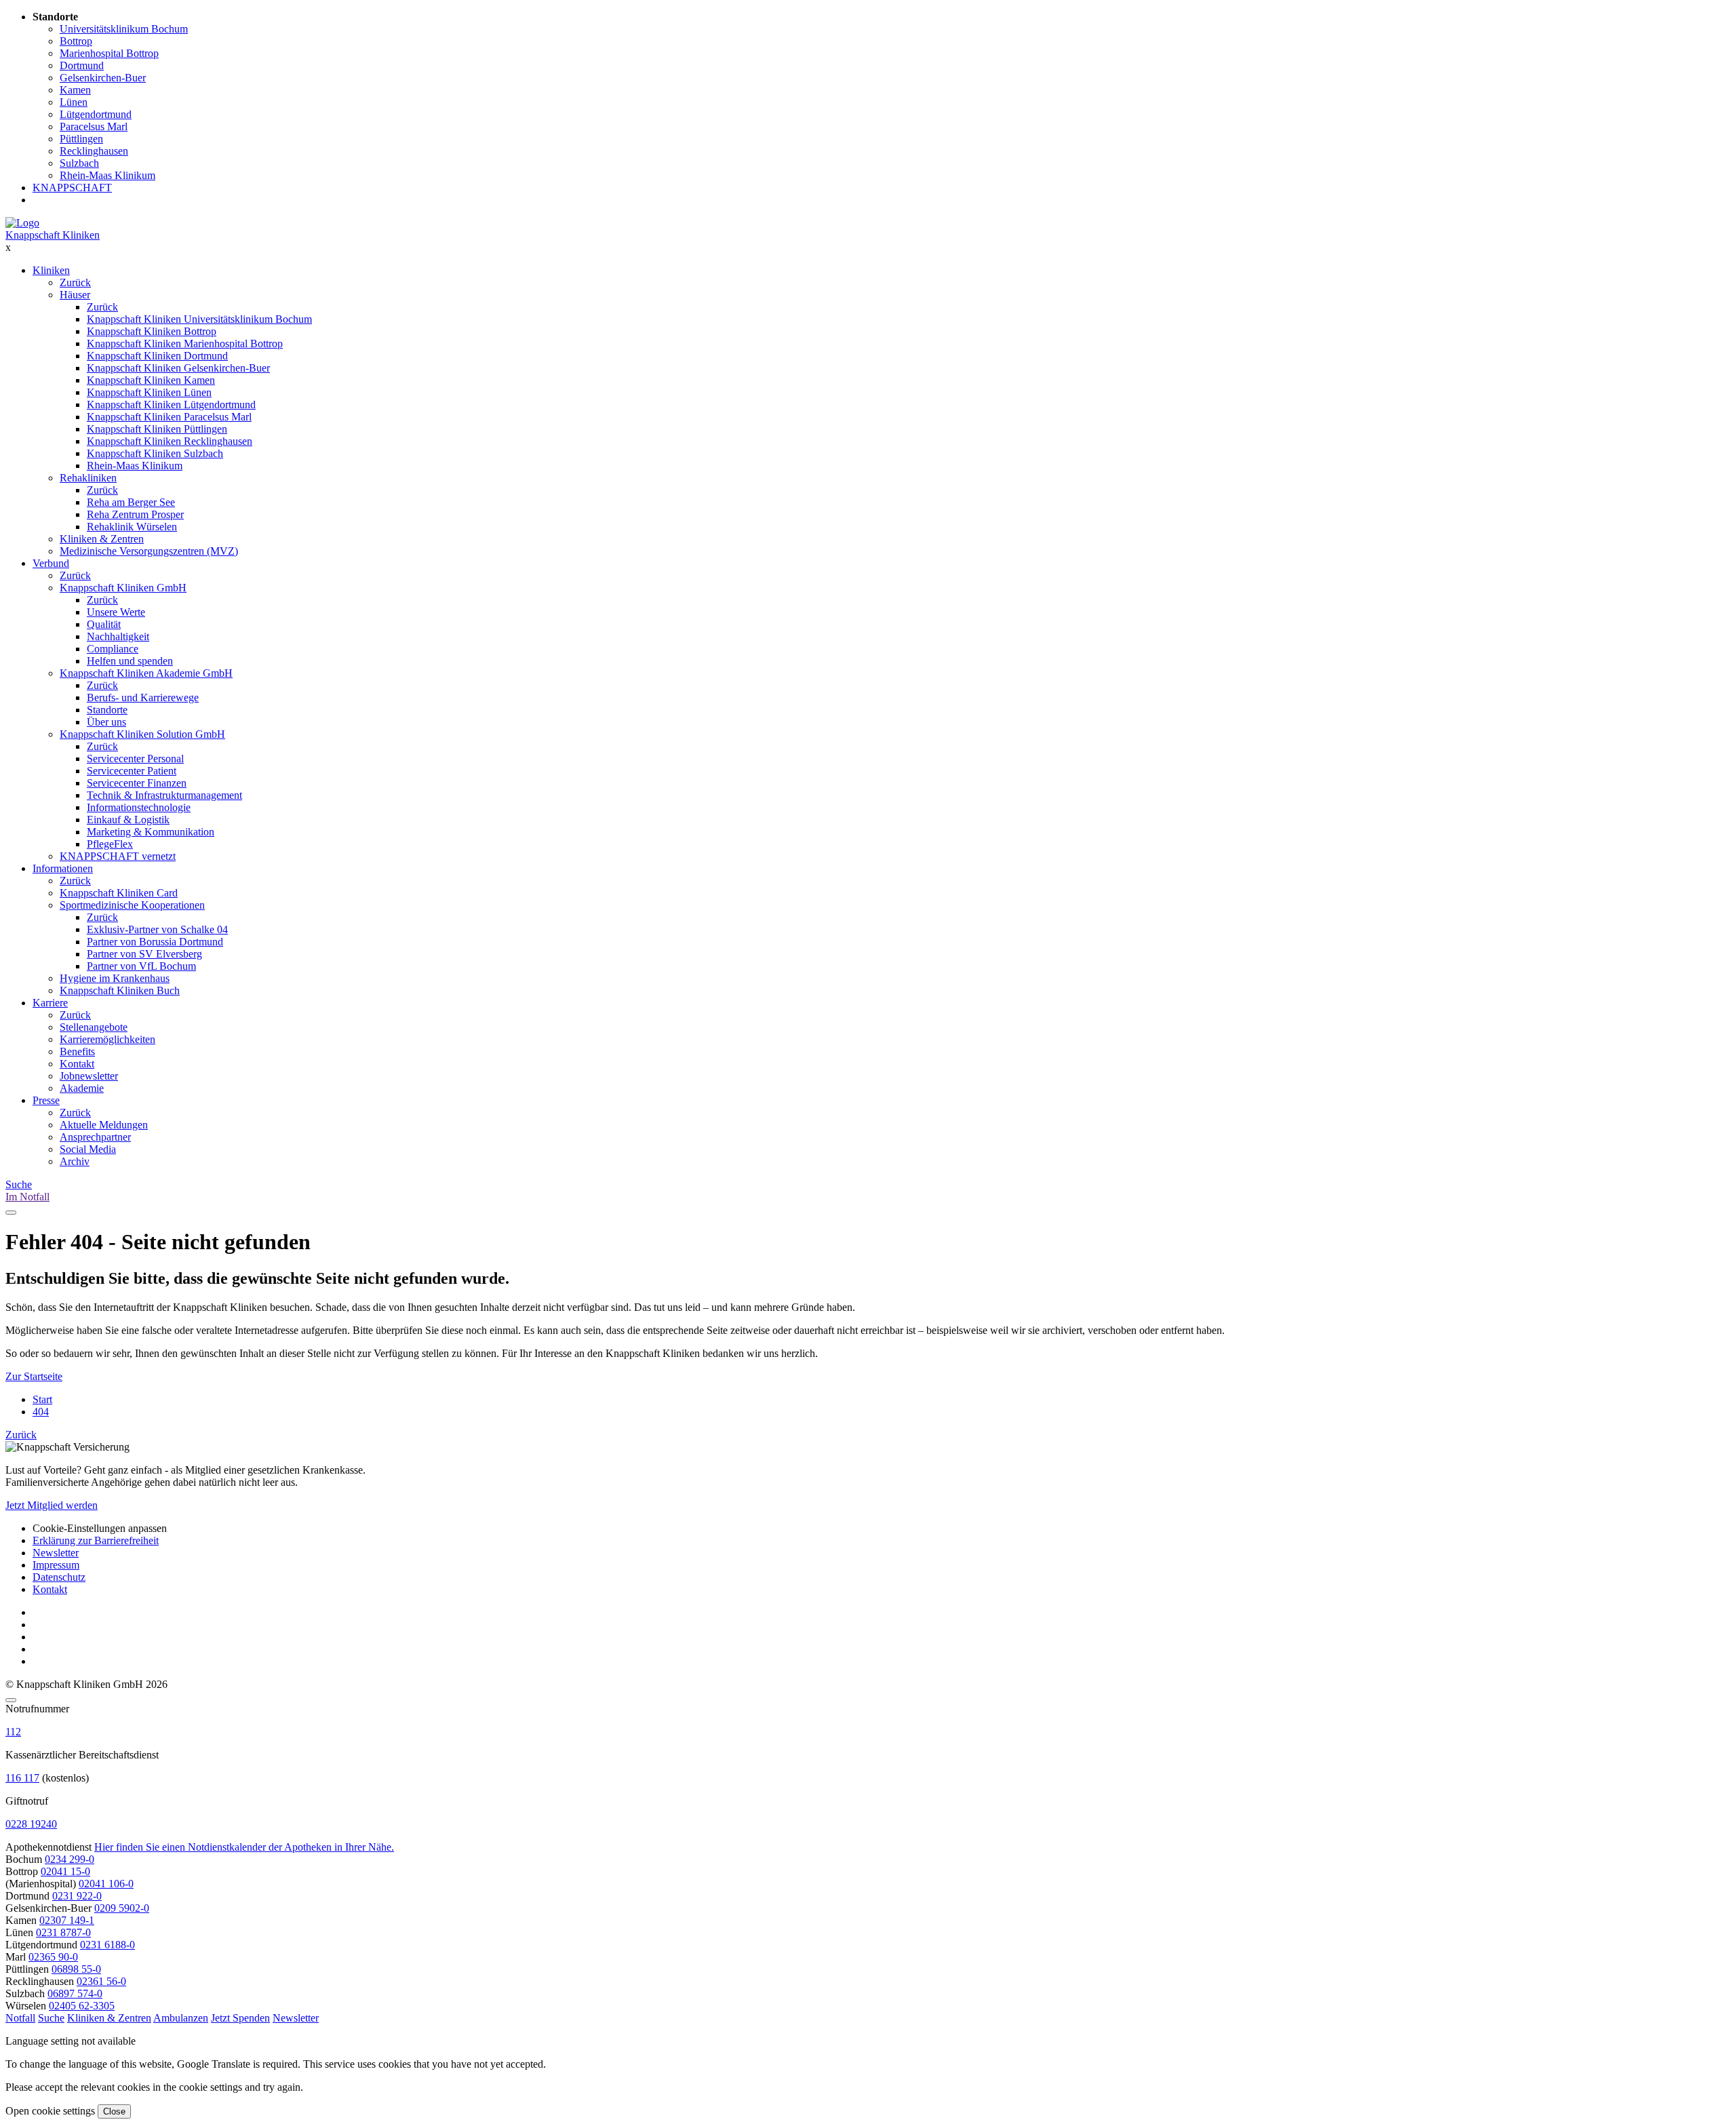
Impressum (56, 1565)
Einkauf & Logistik (128, 820)
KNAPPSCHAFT (72, 188)
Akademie (82, 1088)
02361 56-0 (101, 1981)
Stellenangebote (94, 1027)
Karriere (50, 1003)
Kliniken (51, 270)
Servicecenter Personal (135, 759)
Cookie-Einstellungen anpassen (100, 1528)
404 (41, 1412)
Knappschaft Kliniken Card (119, 893)
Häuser (75, 295)
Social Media (88, 1149)
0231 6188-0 (107, 1945)
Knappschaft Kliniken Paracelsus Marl (169, 417)
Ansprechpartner (95, 1137)
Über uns (106, 722)
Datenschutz (59, 1577)
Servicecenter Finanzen (137, 783)
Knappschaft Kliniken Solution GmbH (142, 734)
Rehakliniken (88, 478)
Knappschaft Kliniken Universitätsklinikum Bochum (199, 319)
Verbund (51, 563)
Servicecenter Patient (132, 771)
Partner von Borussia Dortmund (155, 942)
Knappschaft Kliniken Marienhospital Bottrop (185, 343)
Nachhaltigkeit (118, 636)
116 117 (22, 1778)
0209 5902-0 (122, 1908)
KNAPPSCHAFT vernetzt (118, 856)
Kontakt (77, 1064)
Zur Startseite (34, 1376)
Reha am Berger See (131, 502)
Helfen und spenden (130, 661)
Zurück (75, 282)
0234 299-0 (70, 1859)
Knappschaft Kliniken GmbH (123, 588)
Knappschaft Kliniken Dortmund (157, 356)
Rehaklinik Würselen (132, 527)
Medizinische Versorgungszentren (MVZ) (149, 551)
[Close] (11, 1700)
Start (42, 1399)
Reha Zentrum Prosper (135, 514)
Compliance (113, 649)
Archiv (75, 1161)
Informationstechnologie (139, 807)
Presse (46, 1100)
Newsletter (56, 1553)
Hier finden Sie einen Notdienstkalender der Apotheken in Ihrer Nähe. (244, 1847)
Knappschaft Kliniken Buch (120, 990)
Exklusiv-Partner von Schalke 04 (157, 929)
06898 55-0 (76, 1969)
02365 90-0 (53, 1957)
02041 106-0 (106, 1884)
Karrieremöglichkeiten (107, 1039)
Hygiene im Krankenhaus (115, 978)
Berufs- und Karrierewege (143, 697)
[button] (20, 2018)
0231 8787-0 (63, 1932)
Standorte (107, 710)
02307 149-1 (67, 1920)
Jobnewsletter (89, 1076)
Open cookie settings (50, 2111)
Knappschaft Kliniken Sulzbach (155, 453)
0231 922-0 (77, 1896)
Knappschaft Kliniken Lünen (149, 392)
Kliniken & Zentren (102, 539)
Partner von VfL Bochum (141, 966)
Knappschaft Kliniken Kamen (151, 380)
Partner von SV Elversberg (144, 954)
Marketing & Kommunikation (151, 832)
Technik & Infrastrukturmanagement (164, 795)
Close (114, 2111)
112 (13, 1732)
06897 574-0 (75, 1993)
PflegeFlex (110, 844)
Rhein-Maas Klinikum (135, 466)
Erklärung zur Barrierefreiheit (96, 1540)
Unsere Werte (116, 612)
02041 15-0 (65, 1871)
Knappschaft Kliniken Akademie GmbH (146, 673)
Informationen (63, 868)
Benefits (77, 1051)
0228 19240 (31, 1824)
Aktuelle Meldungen (104, 1125)
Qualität (104, 624)
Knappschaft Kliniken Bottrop (152, 331)
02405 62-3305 (82, 2006)
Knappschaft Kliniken (53, 235)
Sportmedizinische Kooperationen (132, 905)
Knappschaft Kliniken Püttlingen (157, 429)
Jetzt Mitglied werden (52, 1505)
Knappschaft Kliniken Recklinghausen (170, 441)
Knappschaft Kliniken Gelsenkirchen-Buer (178, 368)
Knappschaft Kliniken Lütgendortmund (171, 405)
